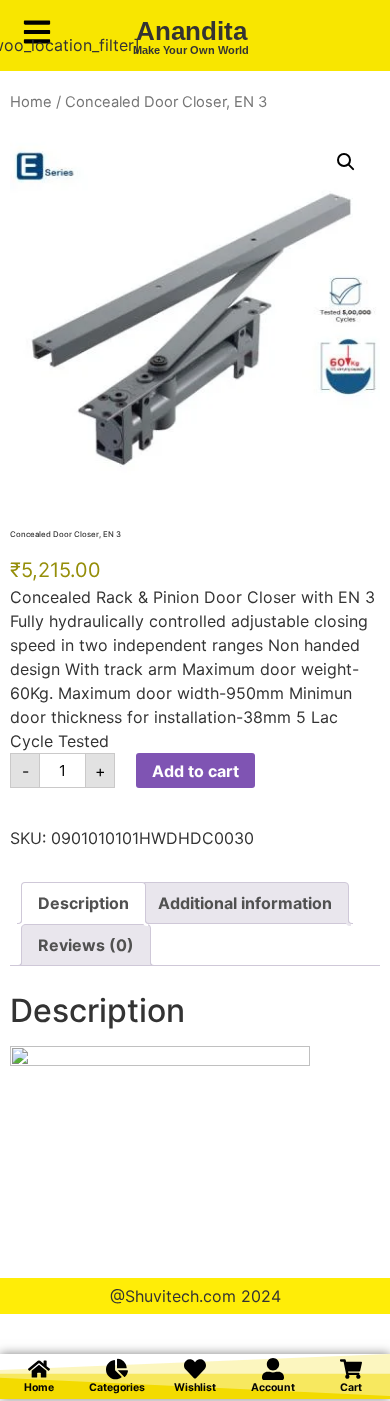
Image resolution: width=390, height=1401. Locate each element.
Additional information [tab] (245, 903)
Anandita (191, 31)
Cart (351, 1387)
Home (31, 102)
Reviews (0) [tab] (86, 945)
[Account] (273, 1369)
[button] (346, 162)
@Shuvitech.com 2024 (195, 1296)
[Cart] (351, 1369)
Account (272, 1387)
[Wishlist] (195, 1369)
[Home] (39, 1369)
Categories (116, 1387)
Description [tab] (83, 903)
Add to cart (195, 771)
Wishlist (195, 1387)
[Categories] (117, 1369)
